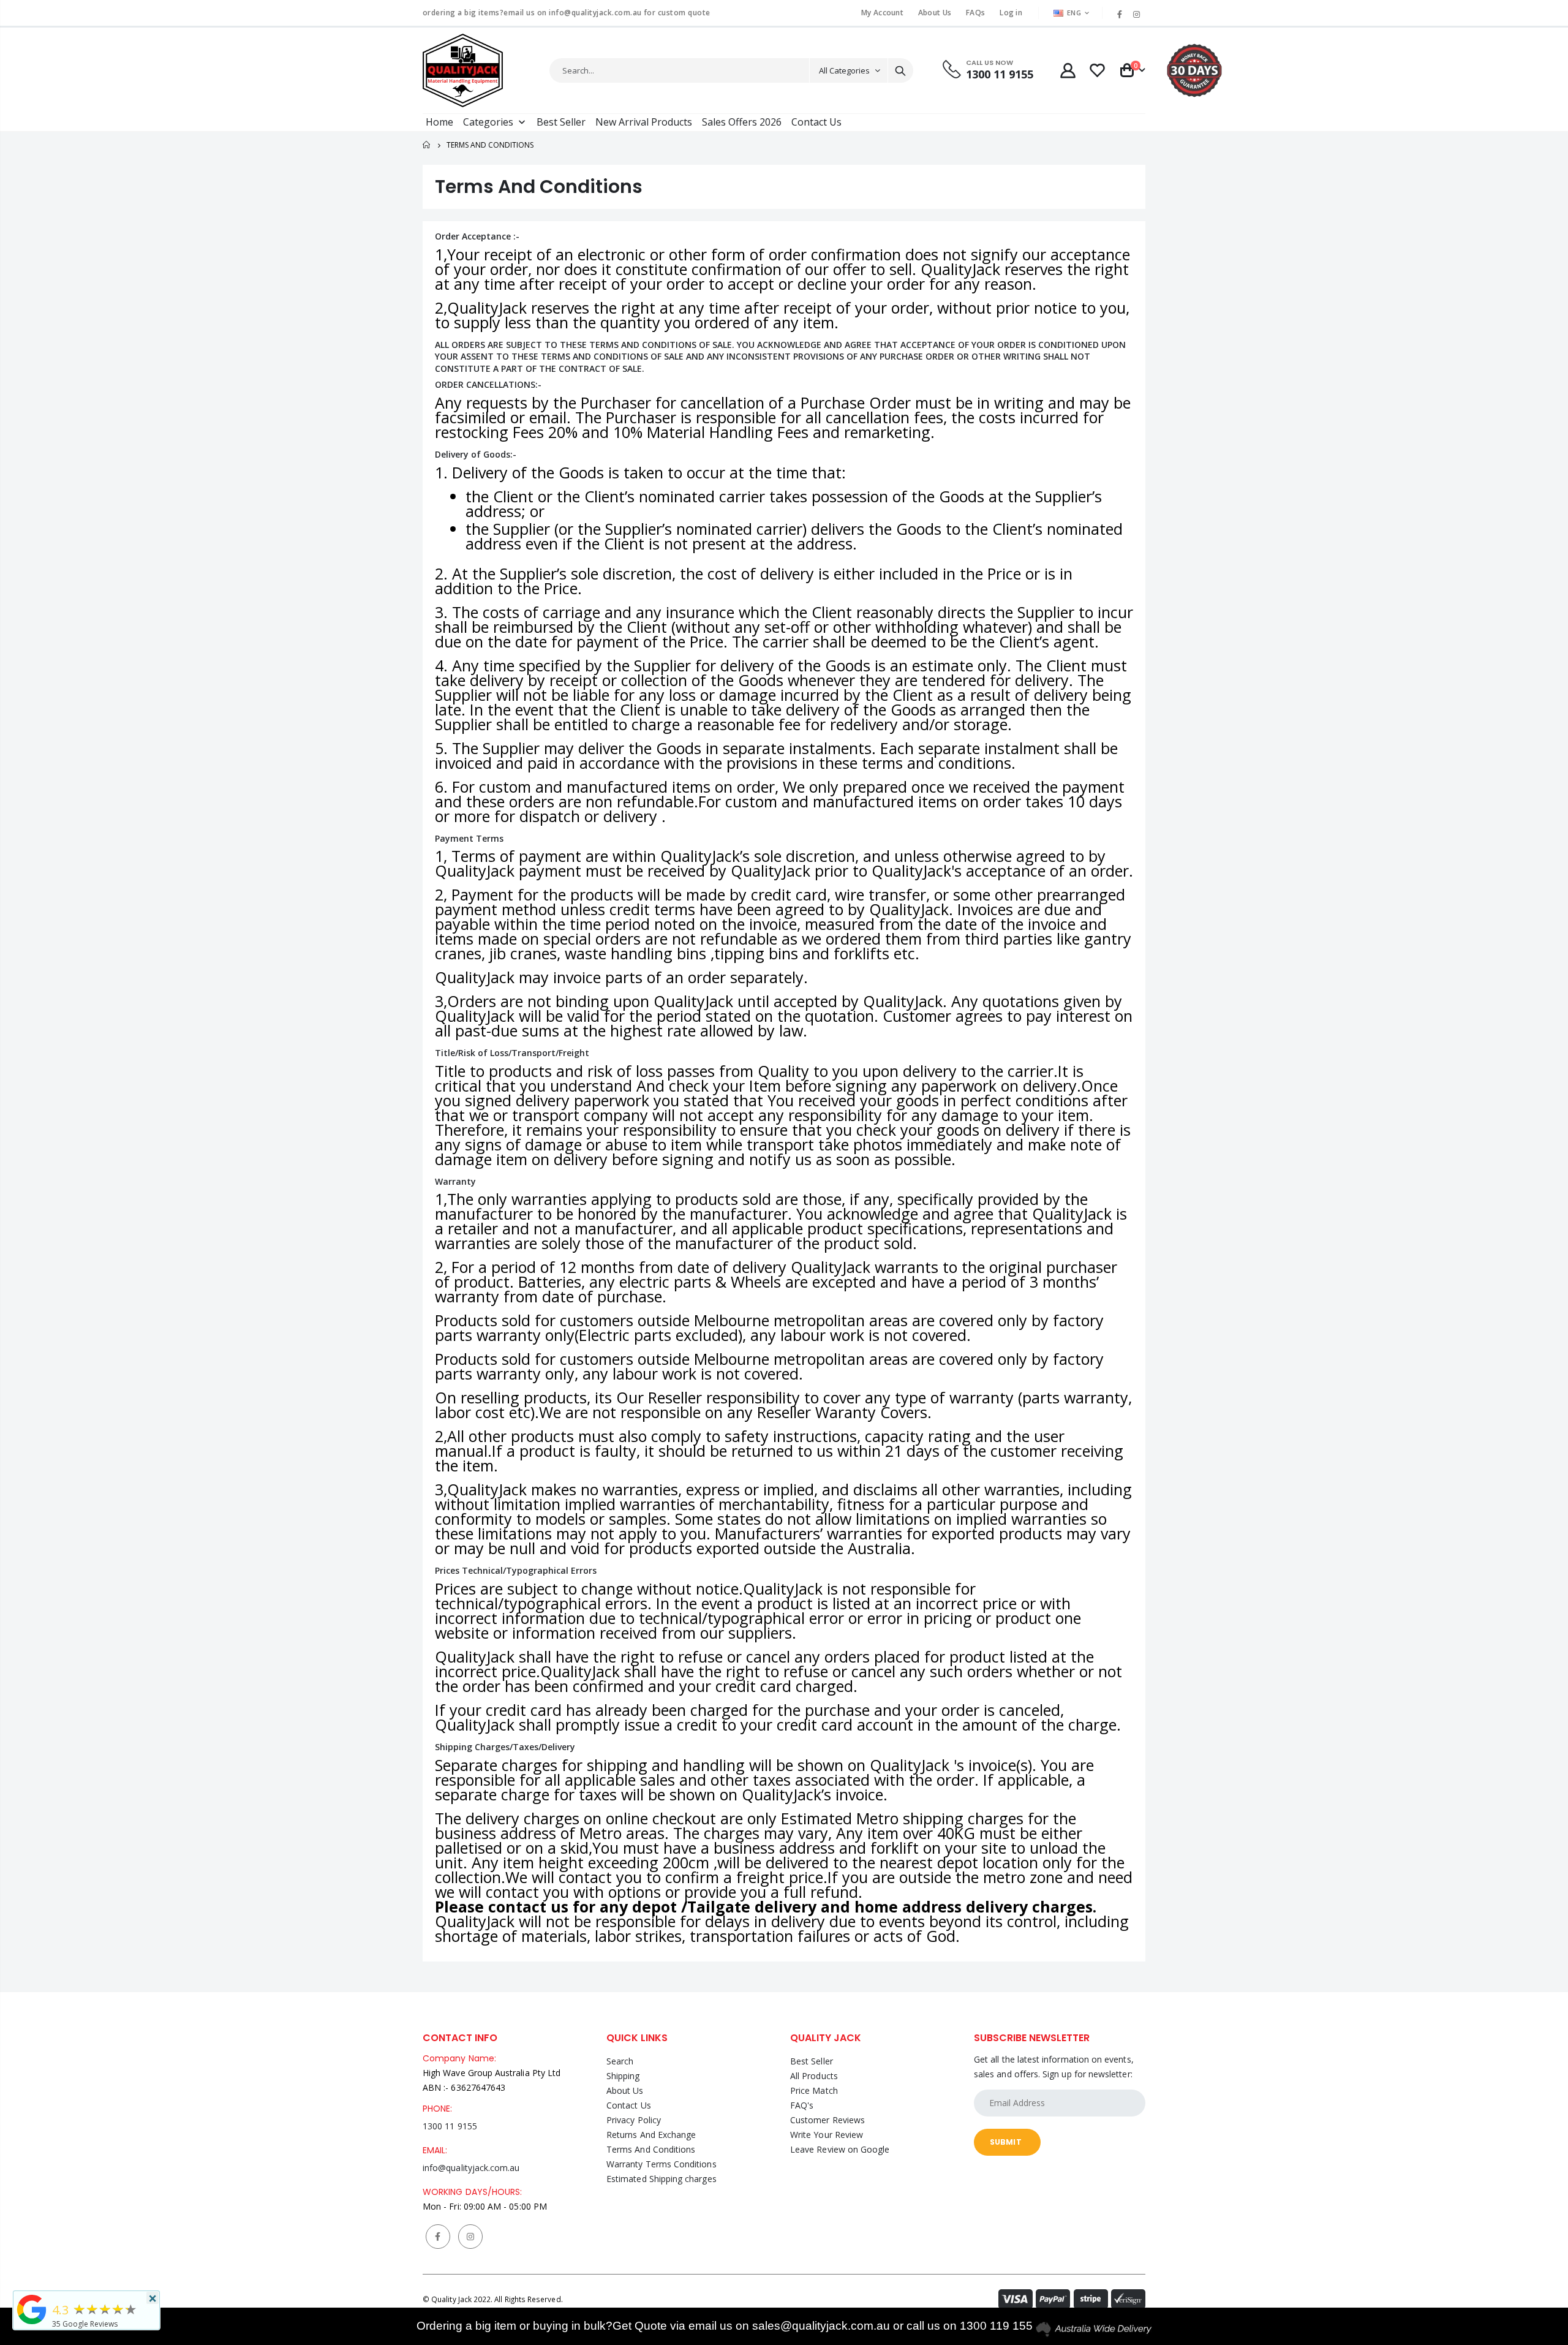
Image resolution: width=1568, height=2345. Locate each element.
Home (427, 145)
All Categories (844, 70)
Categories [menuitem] (488, 122)
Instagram (470, 2237)
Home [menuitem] (439, 122)
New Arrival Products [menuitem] (644, 122)
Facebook (438, 2237)
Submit (1006, 2142)
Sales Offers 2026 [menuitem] (742, 122)
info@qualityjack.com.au (471, 2168)
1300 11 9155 (450, 2126)
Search (900, 70)
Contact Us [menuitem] (816, 122)
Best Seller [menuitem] (561, 122)
